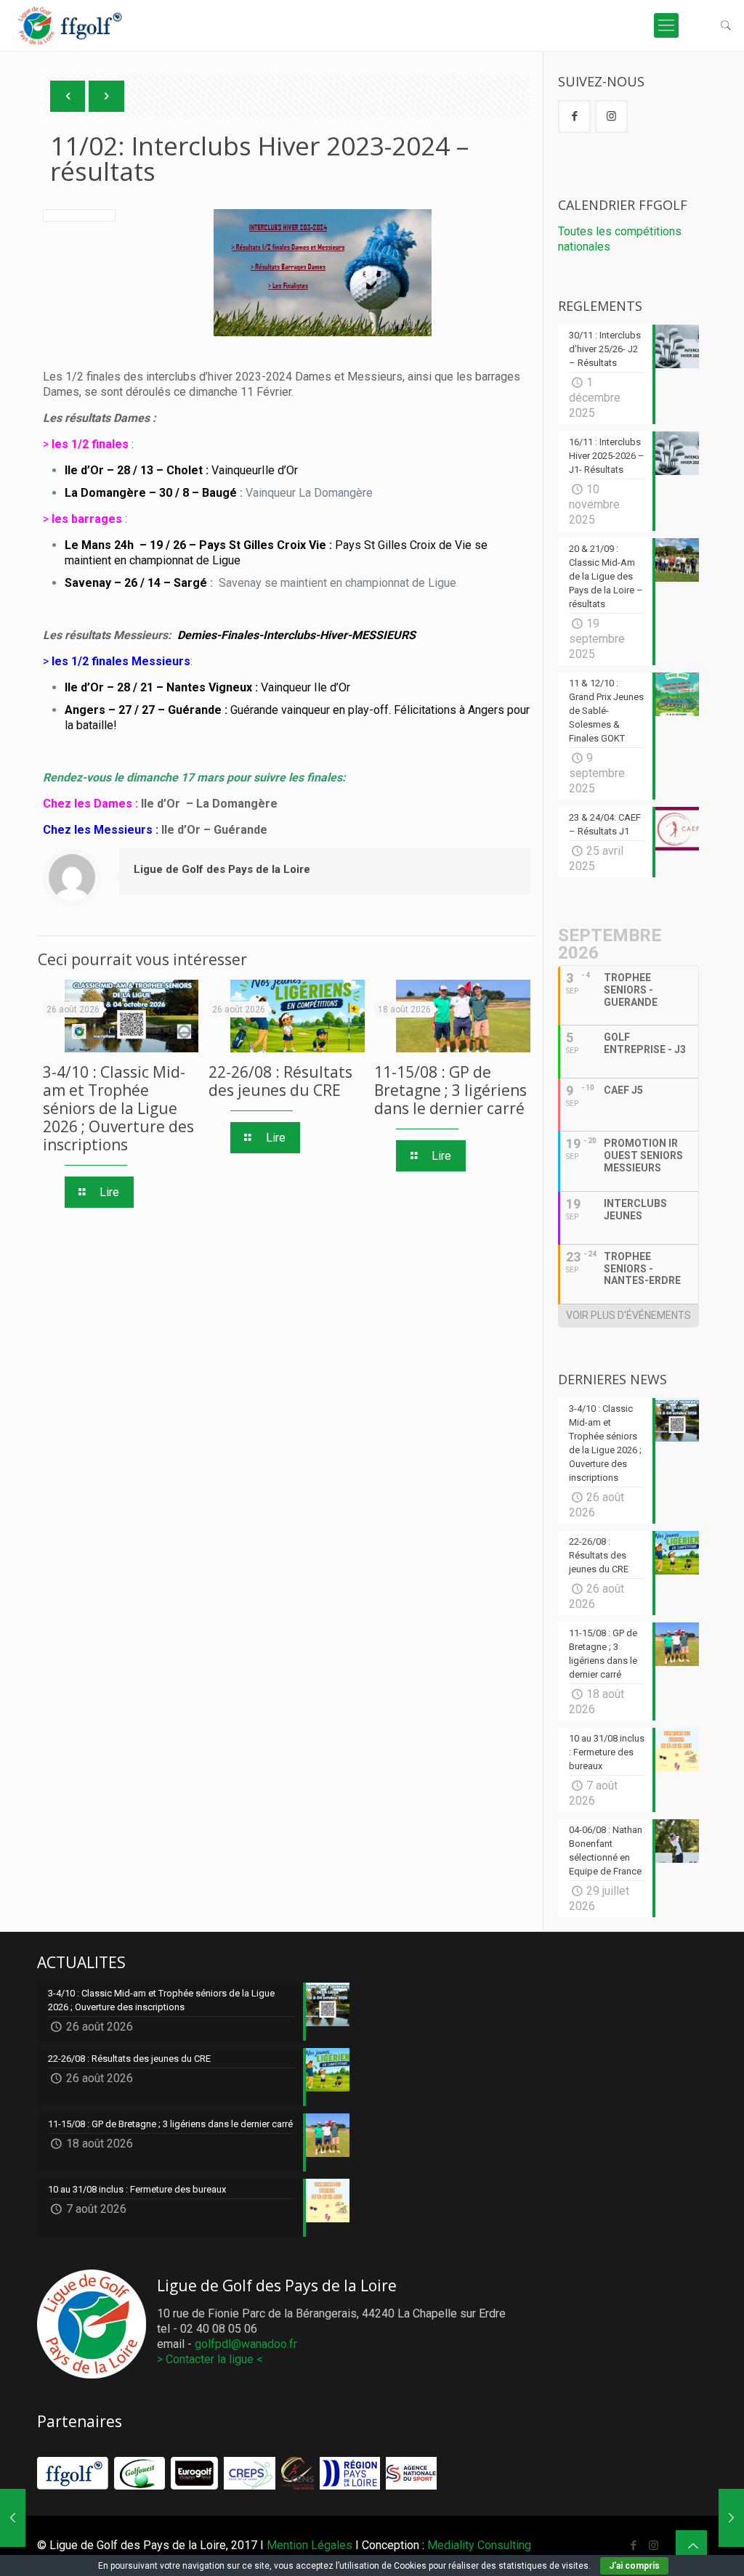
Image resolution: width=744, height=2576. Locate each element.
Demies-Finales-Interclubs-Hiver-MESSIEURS (296, 635)
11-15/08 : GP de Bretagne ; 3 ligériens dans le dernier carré (450, 1090)
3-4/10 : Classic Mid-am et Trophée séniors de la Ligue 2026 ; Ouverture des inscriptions (118, 1108)
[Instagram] (654, 2545)
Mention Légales (310, 2545)
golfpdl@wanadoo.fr (246, 2344)
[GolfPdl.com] (71, 33)
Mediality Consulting (479, 2545)
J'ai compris (634, 2566)
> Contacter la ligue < (210, 2359)
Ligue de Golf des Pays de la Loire (222, 869)
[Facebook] (634, 2545)
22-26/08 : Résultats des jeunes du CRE (280, 1081)
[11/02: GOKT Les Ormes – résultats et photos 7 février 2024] (13, 2518)
